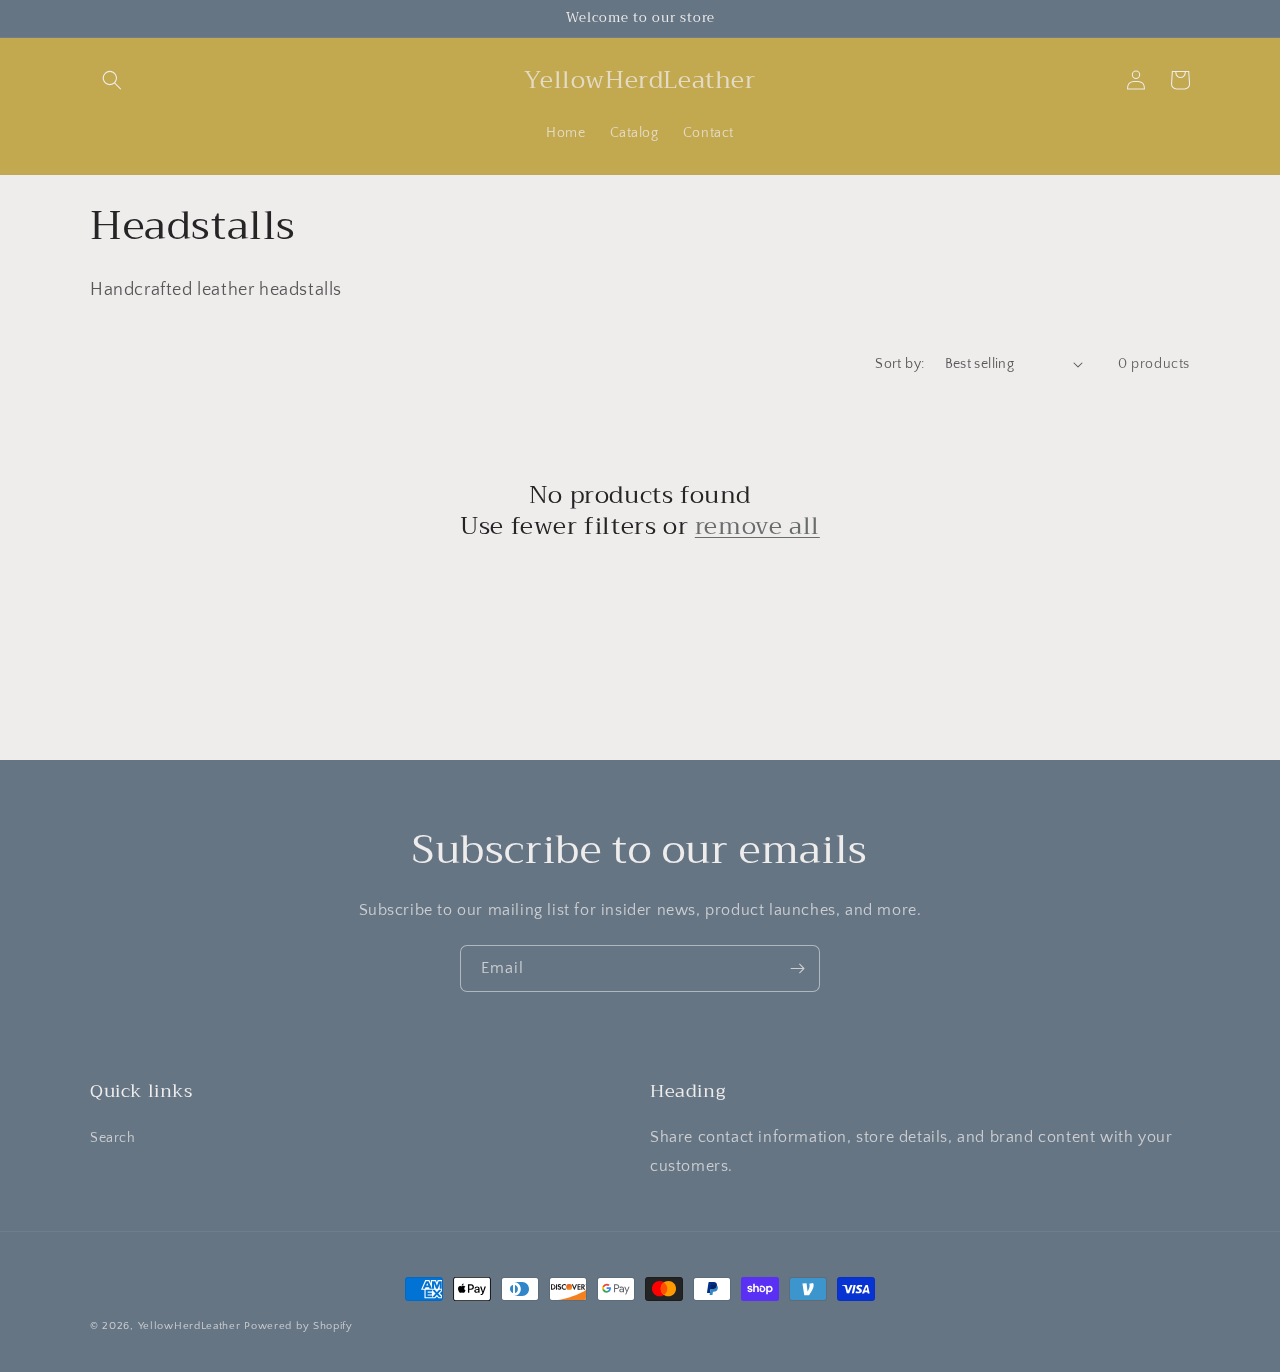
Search (113, 1138)
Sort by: (899, 364)
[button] (112, 80)
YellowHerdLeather (189, 1326)
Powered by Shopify (298, 1326)
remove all (757, 526)
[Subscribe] (797, 968)
